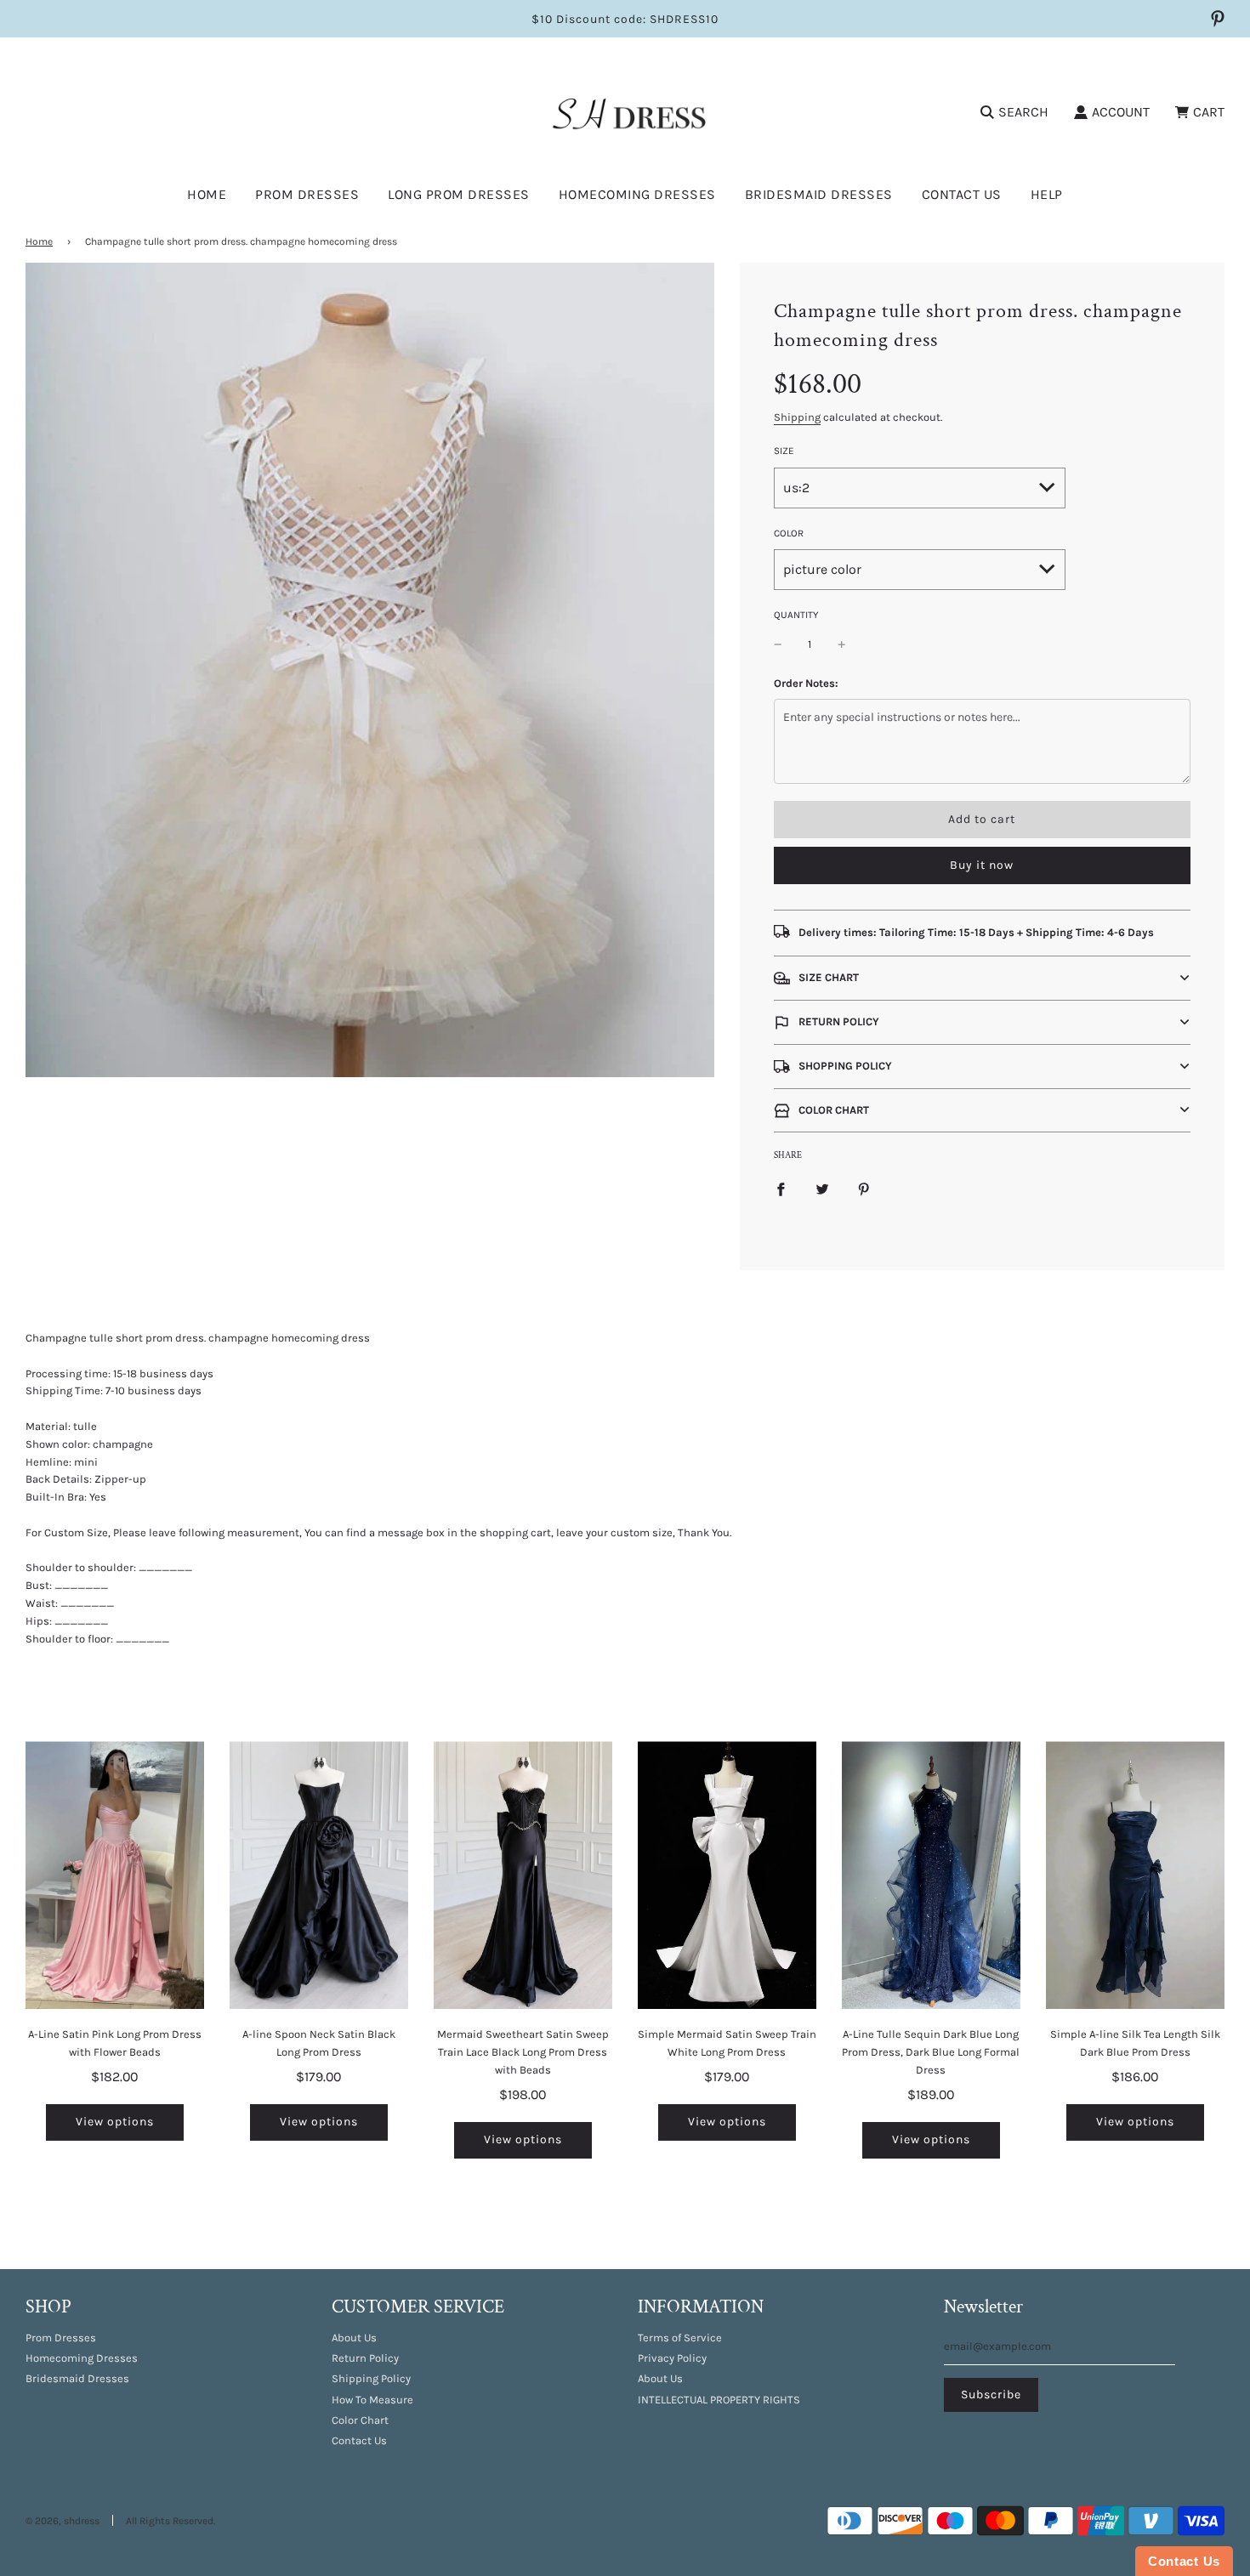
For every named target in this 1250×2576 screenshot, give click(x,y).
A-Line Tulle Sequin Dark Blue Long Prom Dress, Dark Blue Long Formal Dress (931, 2052)
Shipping (797, 417)
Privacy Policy (672, 2358)
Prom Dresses (61, 2338)
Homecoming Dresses (637, 194)
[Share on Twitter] (822, 1189)
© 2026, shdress (62, 2521)
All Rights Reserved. (170, 2521)
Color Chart (360, 2420)
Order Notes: (806, 683)
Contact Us (962, 194)
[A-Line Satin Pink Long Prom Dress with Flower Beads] (115, 1875)
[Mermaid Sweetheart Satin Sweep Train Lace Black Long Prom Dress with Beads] (523, 1875)
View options (115, 2122)
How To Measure (372, 2400)
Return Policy (365, 2358)
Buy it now (982, 865)
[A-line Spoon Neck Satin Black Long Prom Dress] (319, 1875)
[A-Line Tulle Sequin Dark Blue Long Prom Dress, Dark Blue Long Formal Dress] (931, 1875)
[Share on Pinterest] (864, 1189)
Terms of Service (680, 2338)
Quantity (796, 615)
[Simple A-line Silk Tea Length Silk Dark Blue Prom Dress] (1135, 1875)
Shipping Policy (371, 2378)
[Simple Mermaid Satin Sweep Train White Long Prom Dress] (727, 1875)
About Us (354, 2338)
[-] (778, 645)
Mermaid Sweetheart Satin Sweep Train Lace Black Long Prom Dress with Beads (523, 2052)
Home (207, 194)
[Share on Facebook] (781, 1189)
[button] (982, 978)
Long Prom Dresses (459, 194)
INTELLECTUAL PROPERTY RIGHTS (719, 2400)
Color (789, 533)
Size (784, 451)
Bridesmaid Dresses (819, 194)
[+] (842, 645)
